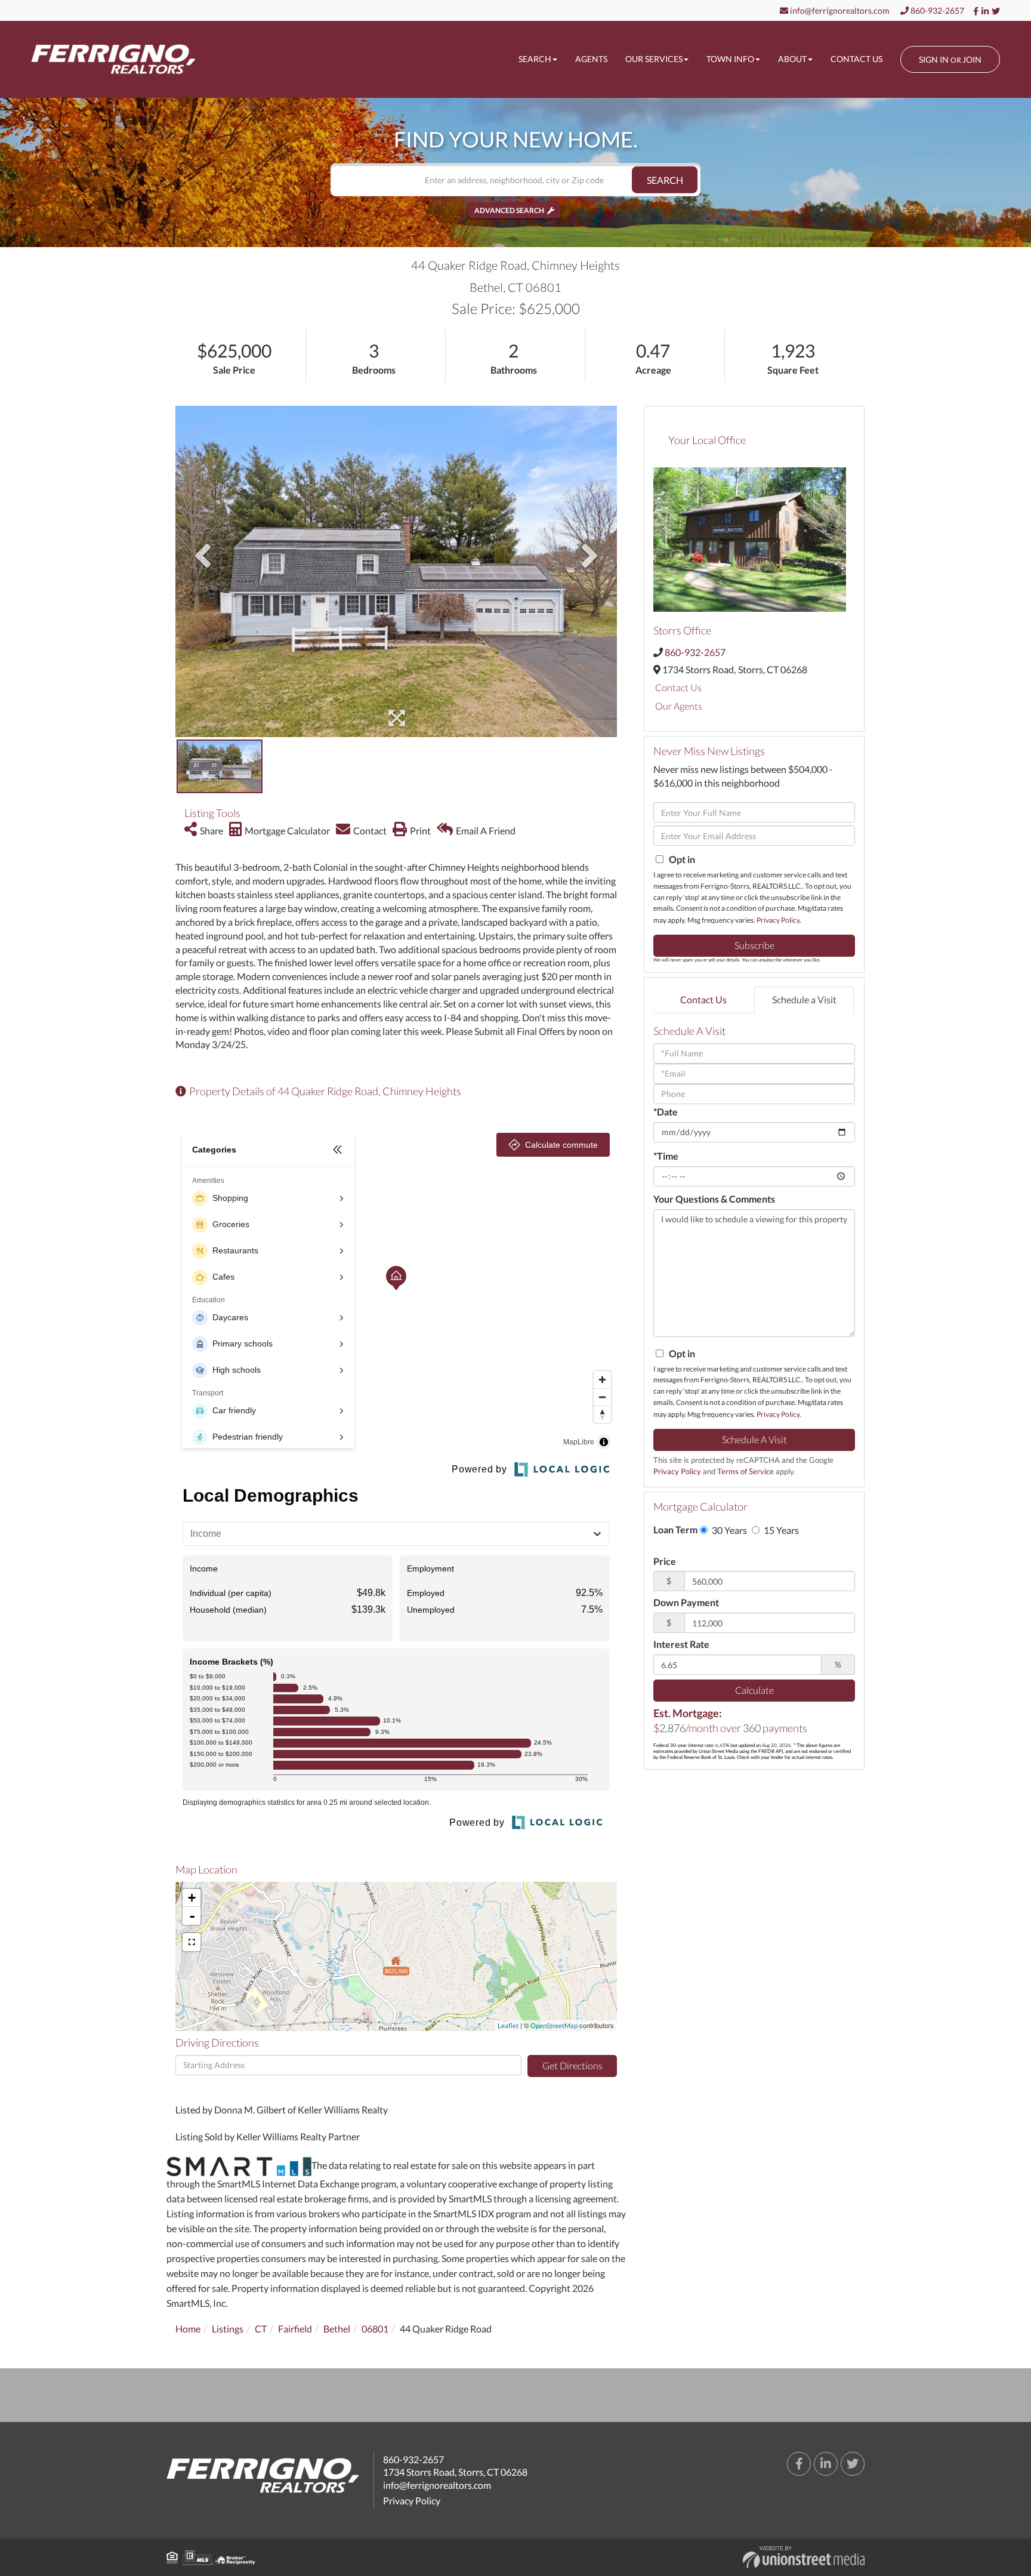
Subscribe (754, 945)
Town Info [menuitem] (730, 59)
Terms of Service (746, 1471)
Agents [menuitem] (591, 59)
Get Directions (572, 2065)
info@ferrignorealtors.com (839, 10)
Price (665, 1561)
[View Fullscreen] (192, 1942)
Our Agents (679, 706)
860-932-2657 (936, 10)
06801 (375, 2329)
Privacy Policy (778, 920)
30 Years (729, 1530)
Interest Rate (681, 1644)
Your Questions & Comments (714, 1199)
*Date (666, 1112)
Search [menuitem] (535, 59)
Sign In (934, 59)
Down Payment (686, 1602)
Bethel (337, 2329)
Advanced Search (509, 210)
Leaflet (508, 2025)
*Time (666, 1156)
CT (261, 2329)
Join (972, 59)
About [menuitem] (792, 59)
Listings (228, 2329)
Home (188, 2329)
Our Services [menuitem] (654, 59)
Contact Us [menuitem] (856, 59)
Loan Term (675, 1529)
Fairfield (295, 2329)
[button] (665, 180)
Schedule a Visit (804, 999)
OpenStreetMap (554, 2025)
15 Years (780, 1530)
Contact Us (678, 687)
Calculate (754, 1690)
